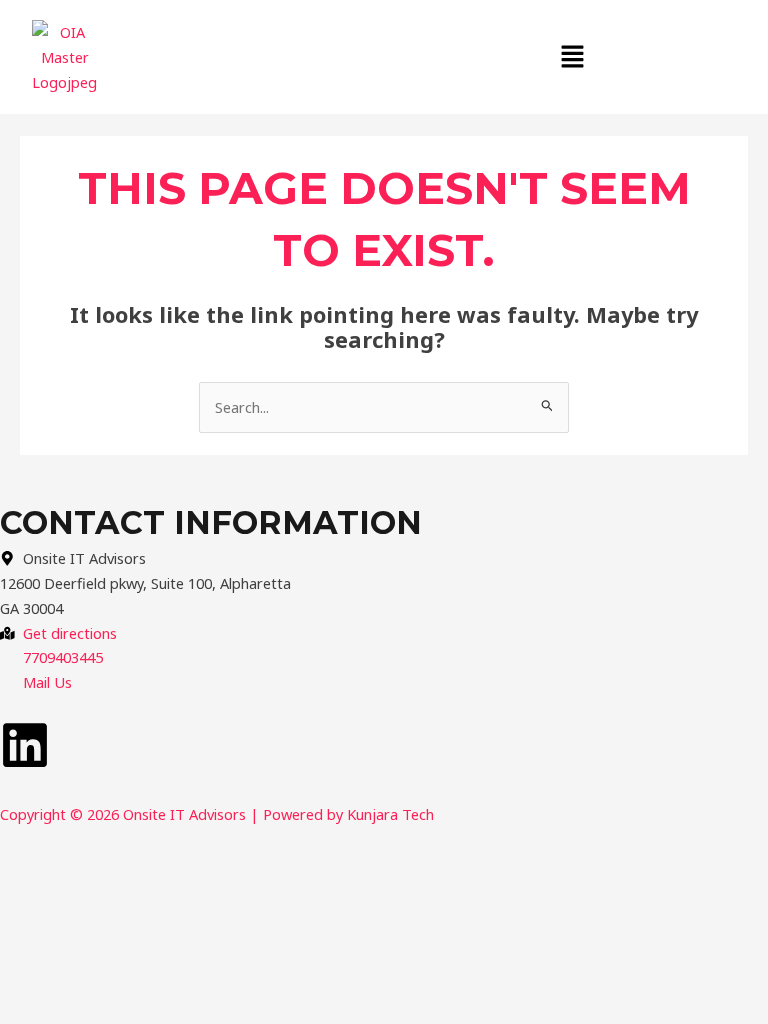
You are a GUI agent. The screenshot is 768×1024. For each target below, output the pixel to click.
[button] (573, 57)
